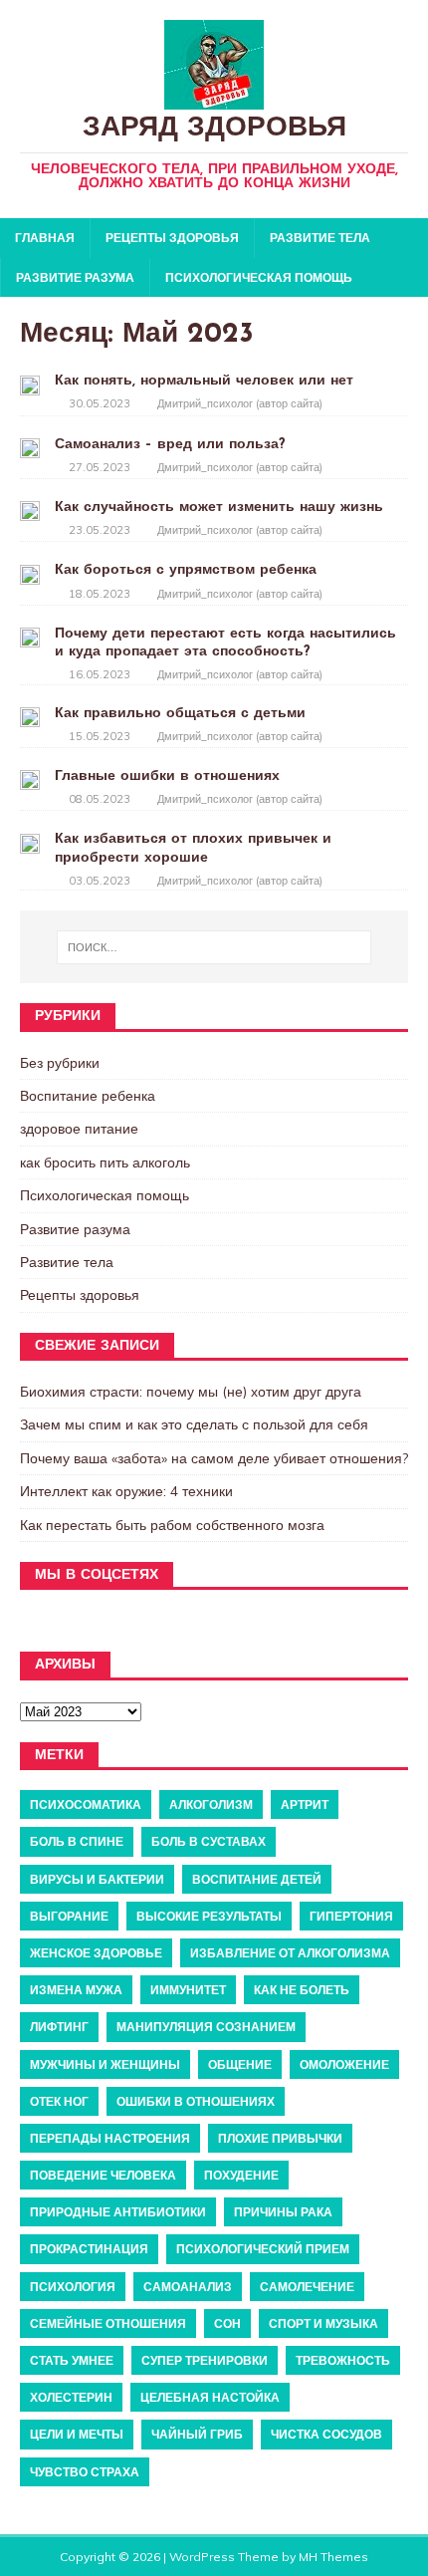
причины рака (283, 2212)
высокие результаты (209, 1916)
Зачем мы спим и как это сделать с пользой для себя (194, 1424)
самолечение (307, 2287)
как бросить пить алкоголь (105, 1162)
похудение (241, 2175)
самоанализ (188, 2287)
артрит (305, 1804)
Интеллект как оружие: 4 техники (126, 1491)
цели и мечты (77, 2434)
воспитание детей (257, 1879)
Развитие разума (75, 277)
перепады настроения (110, 2138)
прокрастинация (89, 2249)
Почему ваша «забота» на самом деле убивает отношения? (214, 1458)
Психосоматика (86, 1804)
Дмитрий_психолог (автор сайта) (240, 403)
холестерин (71, 2397)
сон (227, 2323)
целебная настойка (210, 2397)
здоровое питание (79, 1129)
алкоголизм (211, 1804)
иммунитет (188, 1990)
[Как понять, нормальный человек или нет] (30, 384)
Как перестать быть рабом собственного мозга (172, 1525)
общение (240, 2064)
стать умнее (72, 2360)
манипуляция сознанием (206, 2027)
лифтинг (59, 2027)
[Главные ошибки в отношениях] (30, 779)
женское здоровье (96, 1953)
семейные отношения (108, 2323)
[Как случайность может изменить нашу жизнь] (30, 510)
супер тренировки (205, 2360)
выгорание (69, 1916)
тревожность (343, 2360)
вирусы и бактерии (97, 1879)
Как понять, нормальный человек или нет (204, 381)
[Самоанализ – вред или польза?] (30, 447)
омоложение (344, 2064)
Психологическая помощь (259, 277)
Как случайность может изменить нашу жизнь (219, 508)
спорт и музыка (323, 2323)
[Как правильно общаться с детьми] (30, 716)
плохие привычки (280, 2138)
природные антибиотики (118, 2212)
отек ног (59, 2101)
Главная (45, 238)
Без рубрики (60, 1063)
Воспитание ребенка (88, 1096)
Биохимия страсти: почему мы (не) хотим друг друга (191, 1392)
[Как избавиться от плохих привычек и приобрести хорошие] (30, 842)
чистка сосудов (326, 2434)
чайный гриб (197, 2434)
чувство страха (85, 2472)
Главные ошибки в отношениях (167, 776)
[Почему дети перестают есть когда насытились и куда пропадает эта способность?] (30, 637)
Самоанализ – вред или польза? (170, 445)
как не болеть (302, 1990)
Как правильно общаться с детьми (180, 714)
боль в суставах (209, 1841)
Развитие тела (320, 238)
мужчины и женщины (105, 2064)
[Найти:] (214, 947)
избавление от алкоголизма (290, 1953)
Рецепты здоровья (172, 238)
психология (73, 2287)
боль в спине (77, 1841)
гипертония (351, 1916)
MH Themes (333, 2557)
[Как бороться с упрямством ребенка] (30, 573)
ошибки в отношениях (196, 2101)
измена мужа (76, 1990)
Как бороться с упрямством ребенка (186, 570)
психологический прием (263, 2249)
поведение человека (103, 2175)
